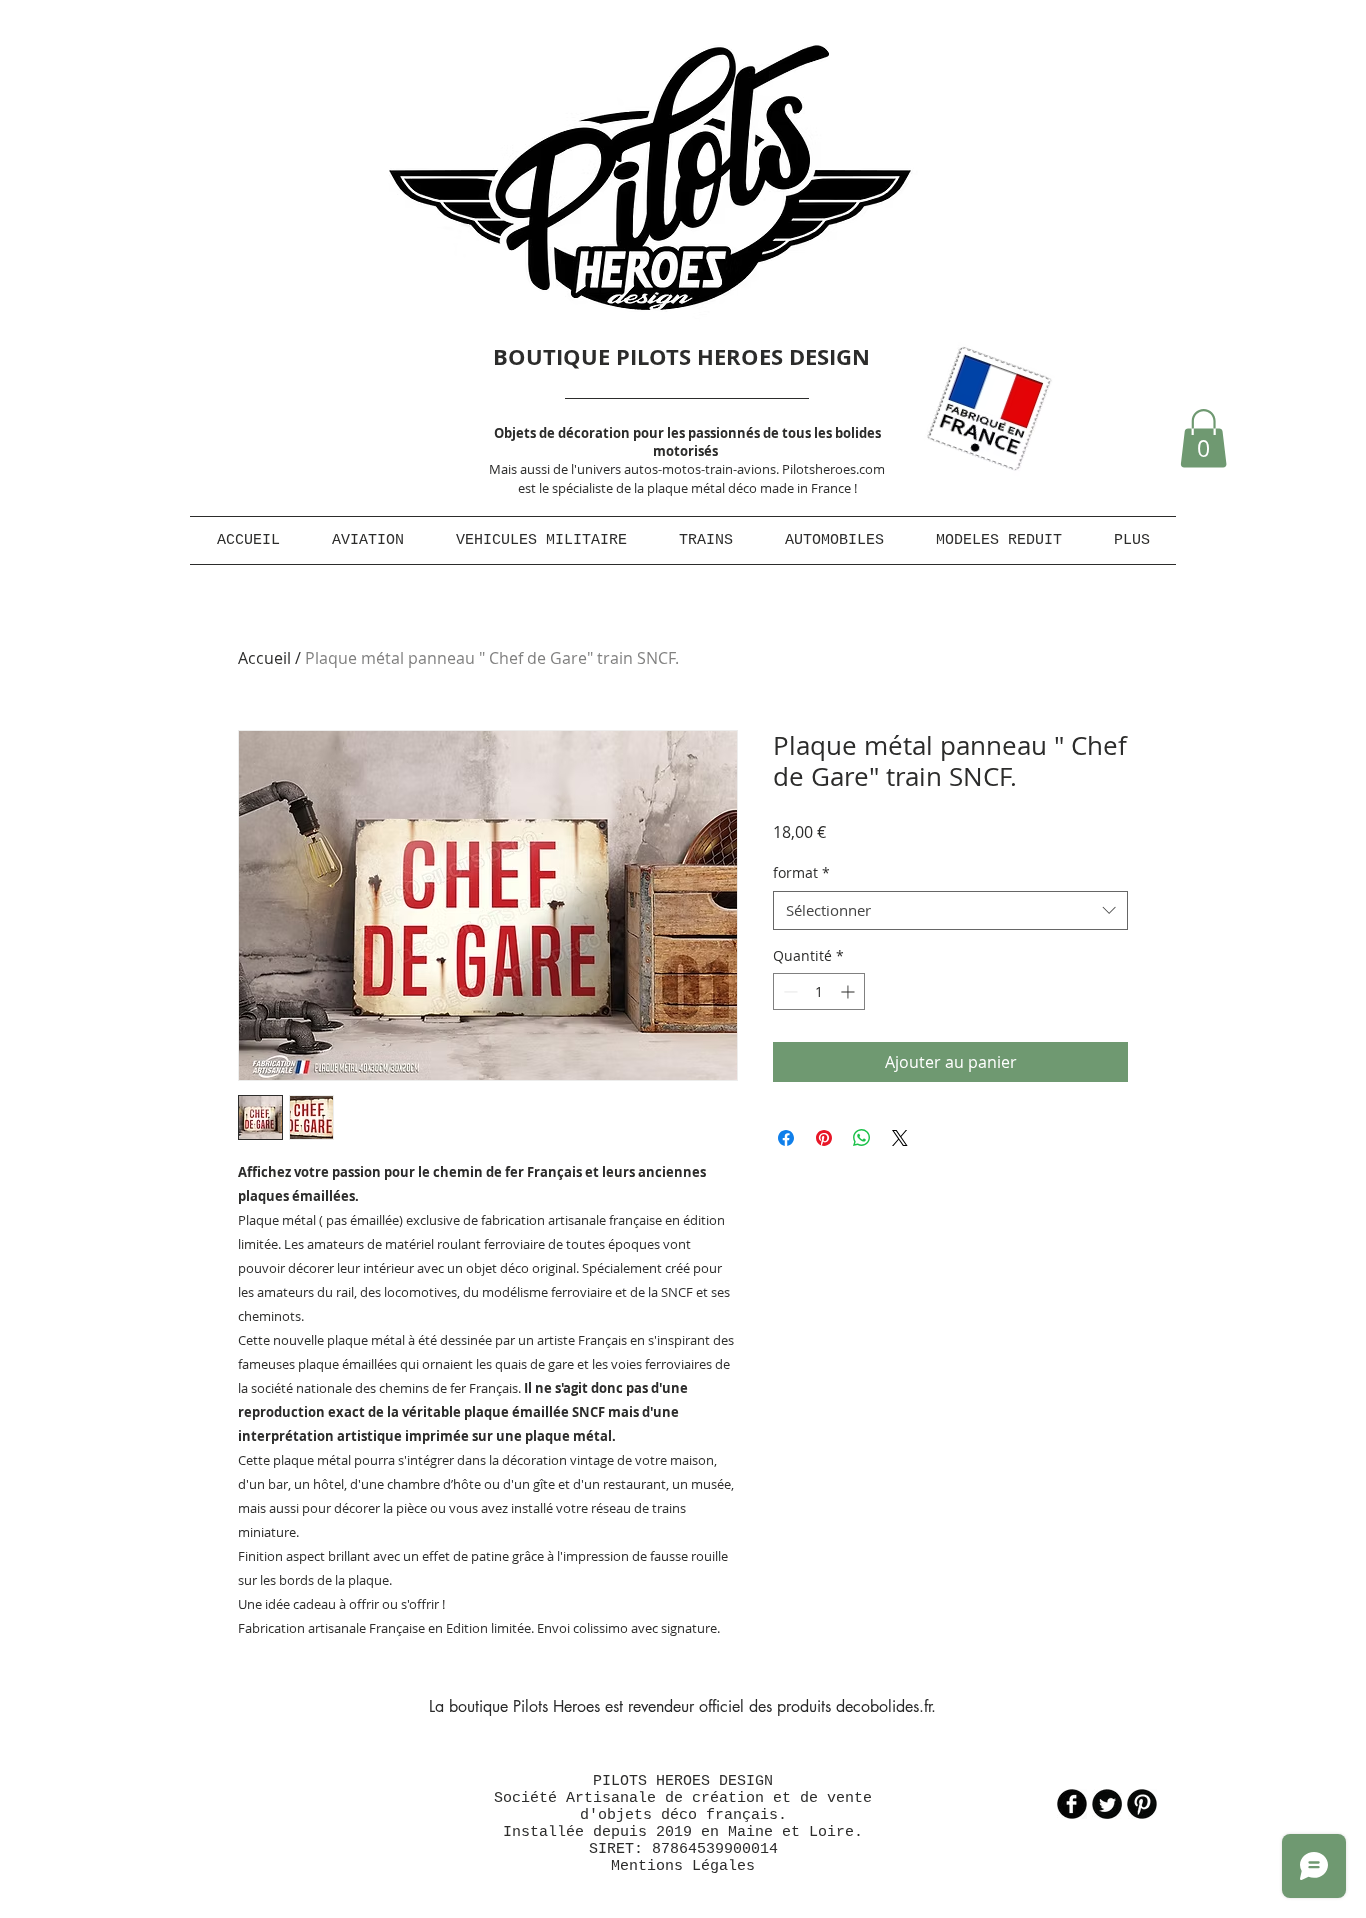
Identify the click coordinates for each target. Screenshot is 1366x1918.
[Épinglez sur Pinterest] (824, 1138)
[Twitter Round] (1107, 1804)
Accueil (264, 658)
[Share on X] (900, 1138)
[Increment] (849, 991)
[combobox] (950, 910)
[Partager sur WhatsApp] (862, 1138)
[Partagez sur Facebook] (786, 1138)
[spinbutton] (819, 991)
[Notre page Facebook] (1072, 1804)
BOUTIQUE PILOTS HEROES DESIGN (681, 356)
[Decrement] (788, 991)
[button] (1203, 438)
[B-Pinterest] (1142, 1804)
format (801, 872)
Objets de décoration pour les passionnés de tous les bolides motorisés (687, 442)
